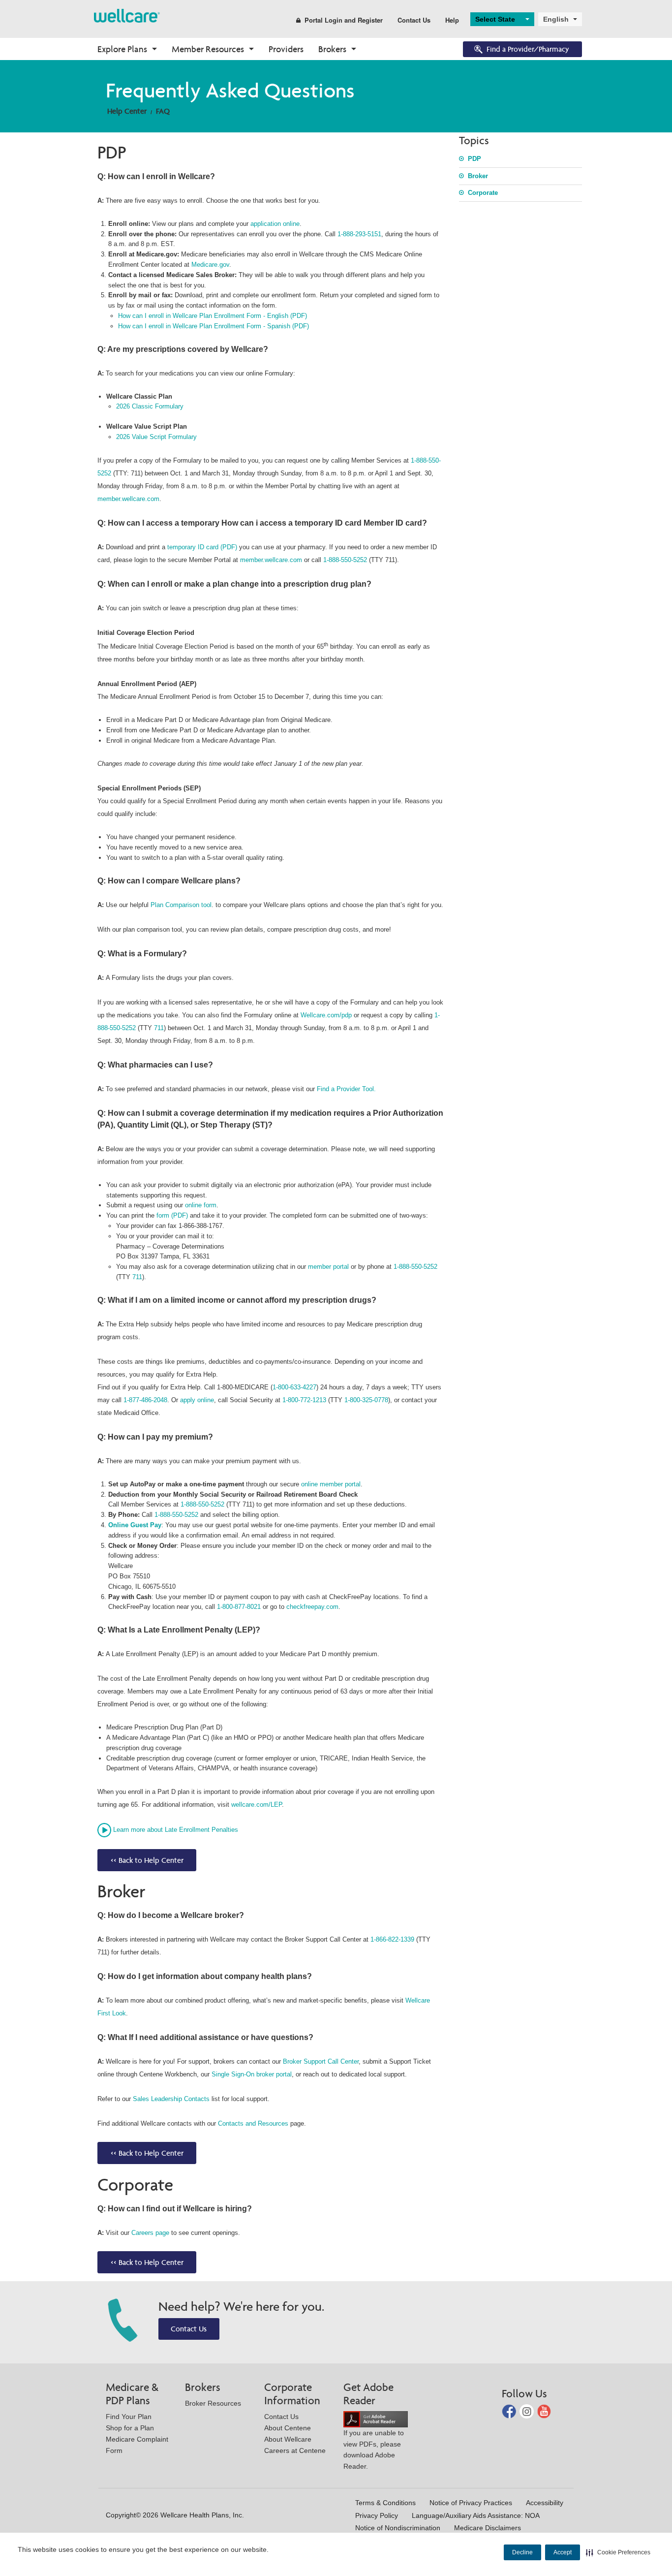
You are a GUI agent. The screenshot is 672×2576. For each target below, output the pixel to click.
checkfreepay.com (312, 1607)
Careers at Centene (295, 2450)
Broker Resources (213, 2403)
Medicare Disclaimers (488, 2528)
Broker (478, 176)
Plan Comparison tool (181, 905)
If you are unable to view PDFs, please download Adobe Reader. (374, 2450)
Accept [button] (563, 2552)
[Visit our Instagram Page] (528, 2411)
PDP (474, 159)
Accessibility (545, 2503)
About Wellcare (288, 2439)
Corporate (483, 193)
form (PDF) (173, 1215)
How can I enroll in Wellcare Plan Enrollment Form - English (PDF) (213, 316)
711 (159, 1028)
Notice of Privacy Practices (471, 2503)
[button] (618, 2552)
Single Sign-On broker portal (252, 2074)
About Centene (288, 2428)
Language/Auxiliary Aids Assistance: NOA (476, 2515)
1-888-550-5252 (345, 560)
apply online (197, 1400)
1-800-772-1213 (304, 1400)
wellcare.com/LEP (257, 1805)
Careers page (150, 2233)
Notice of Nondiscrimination (398, 2528)
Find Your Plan (129, 2417)
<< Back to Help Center (147, 1860)
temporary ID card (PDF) (202, 547)
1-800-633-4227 (294, 1387)
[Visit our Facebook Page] (510, 2411)
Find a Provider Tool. (346, 1089)
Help (452, 20)
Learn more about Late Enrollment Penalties (176, 1830)
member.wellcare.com (128, 499)
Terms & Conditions (385, 2503)
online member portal (331, 1484)
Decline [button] (522, 2552)
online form (201, 1205)
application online (275, 224)
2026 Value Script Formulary (156, 437)
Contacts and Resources (253, 2123)
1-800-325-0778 (366, 1400)
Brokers (332, 49)
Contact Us (414, 20)
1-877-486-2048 (145, 1400)
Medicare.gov (210, 265)
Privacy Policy (377, 2515)
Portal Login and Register (344, 20)
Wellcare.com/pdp (326, 1015)
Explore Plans (122, 49)
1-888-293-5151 (359, 234)
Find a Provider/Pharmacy (528, 49)
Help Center (127, 111)
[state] (127, 15)
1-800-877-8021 (239, 1607)
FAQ (163, 111)
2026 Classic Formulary (150, 406)
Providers (286, 49)
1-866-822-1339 (392, 1939)
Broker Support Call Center (321, 2061)
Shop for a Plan (130, 2428)
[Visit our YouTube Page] (544, 2411)
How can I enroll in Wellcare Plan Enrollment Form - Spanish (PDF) (214, 326)
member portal (328, 1267)
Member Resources (208, 49)
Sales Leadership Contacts (171, 2099)
